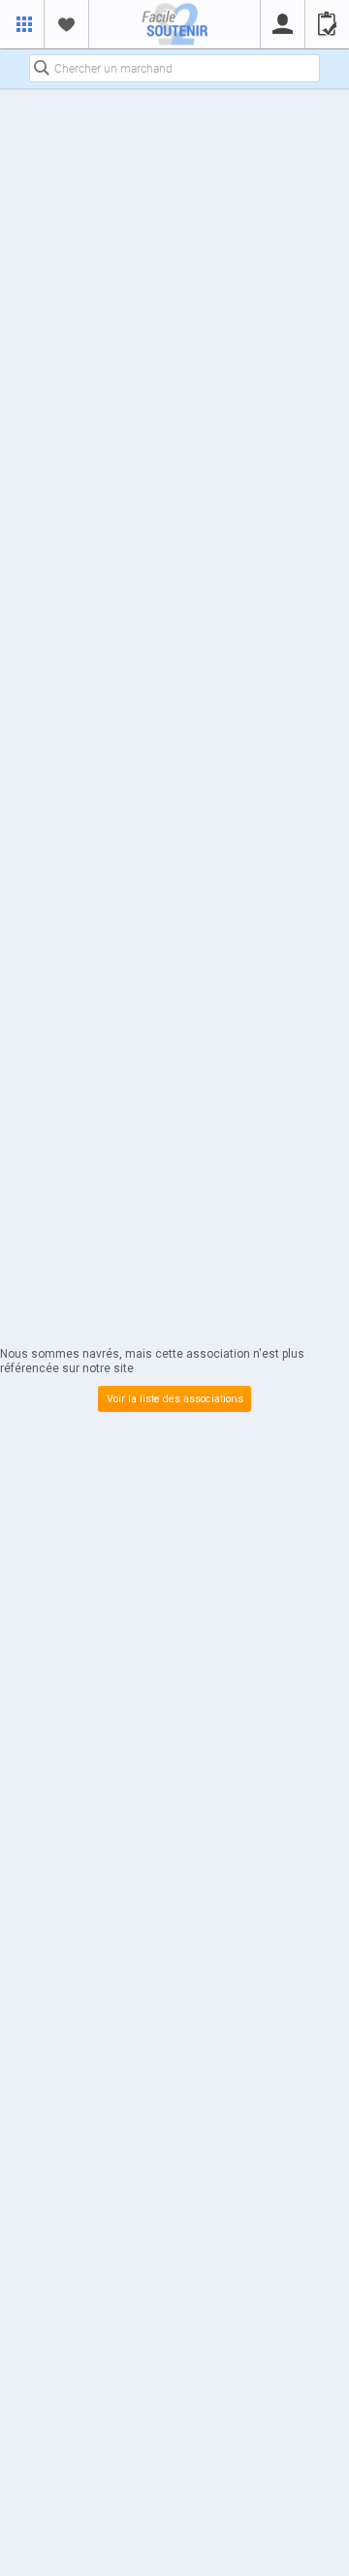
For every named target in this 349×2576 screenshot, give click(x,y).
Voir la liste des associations (175, 1399)
